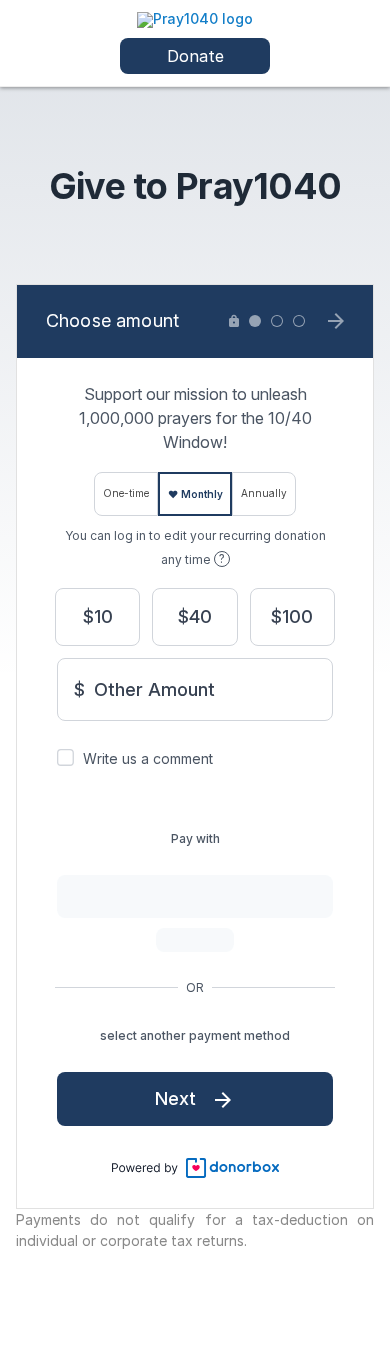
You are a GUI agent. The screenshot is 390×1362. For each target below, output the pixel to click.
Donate (195, 56)
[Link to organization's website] (195, 18)
